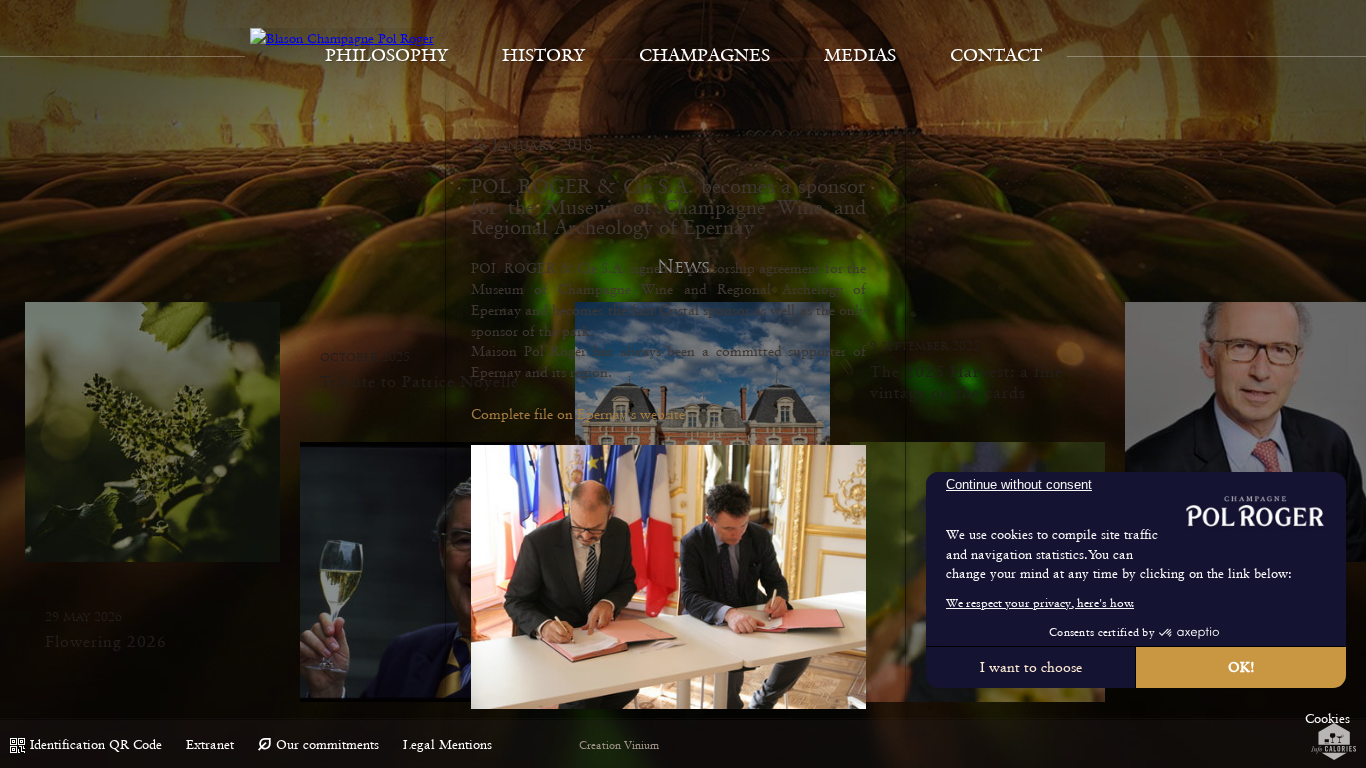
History (543, 55)
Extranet (210, 744)
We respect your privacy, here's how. (1040, 603)
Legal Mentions (447, 744)
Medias (860, 55)
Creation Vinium (619, 745)
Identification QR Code (96, 744)
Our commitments (327, 744)
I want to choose (1031, 667)
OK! (1241, 667)
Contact (996, 55)
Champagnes (704, 55)
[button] (1327, 719)
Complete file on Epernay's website (578, 414)
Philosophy (386, 55)
